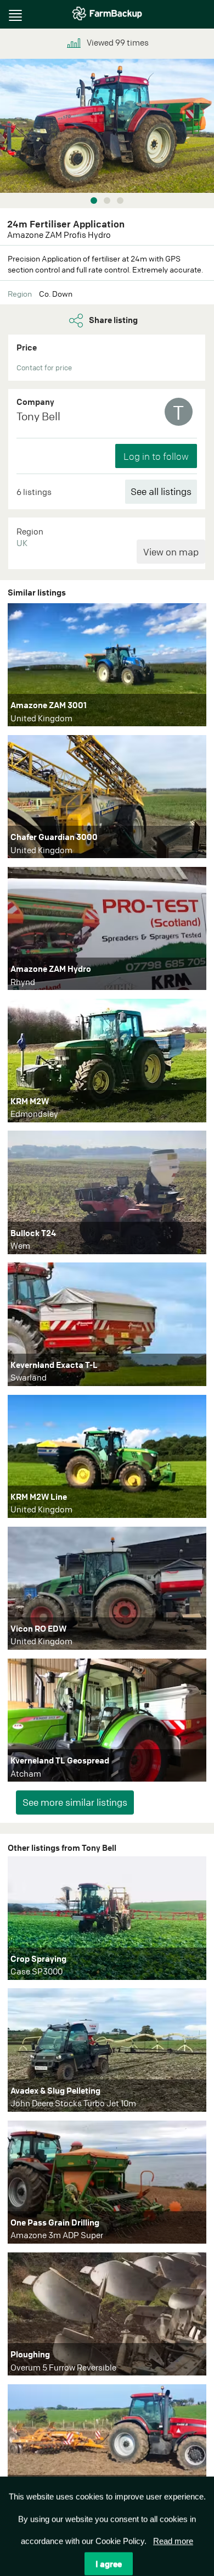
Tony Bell (38, 416)
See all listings (161, 491)
